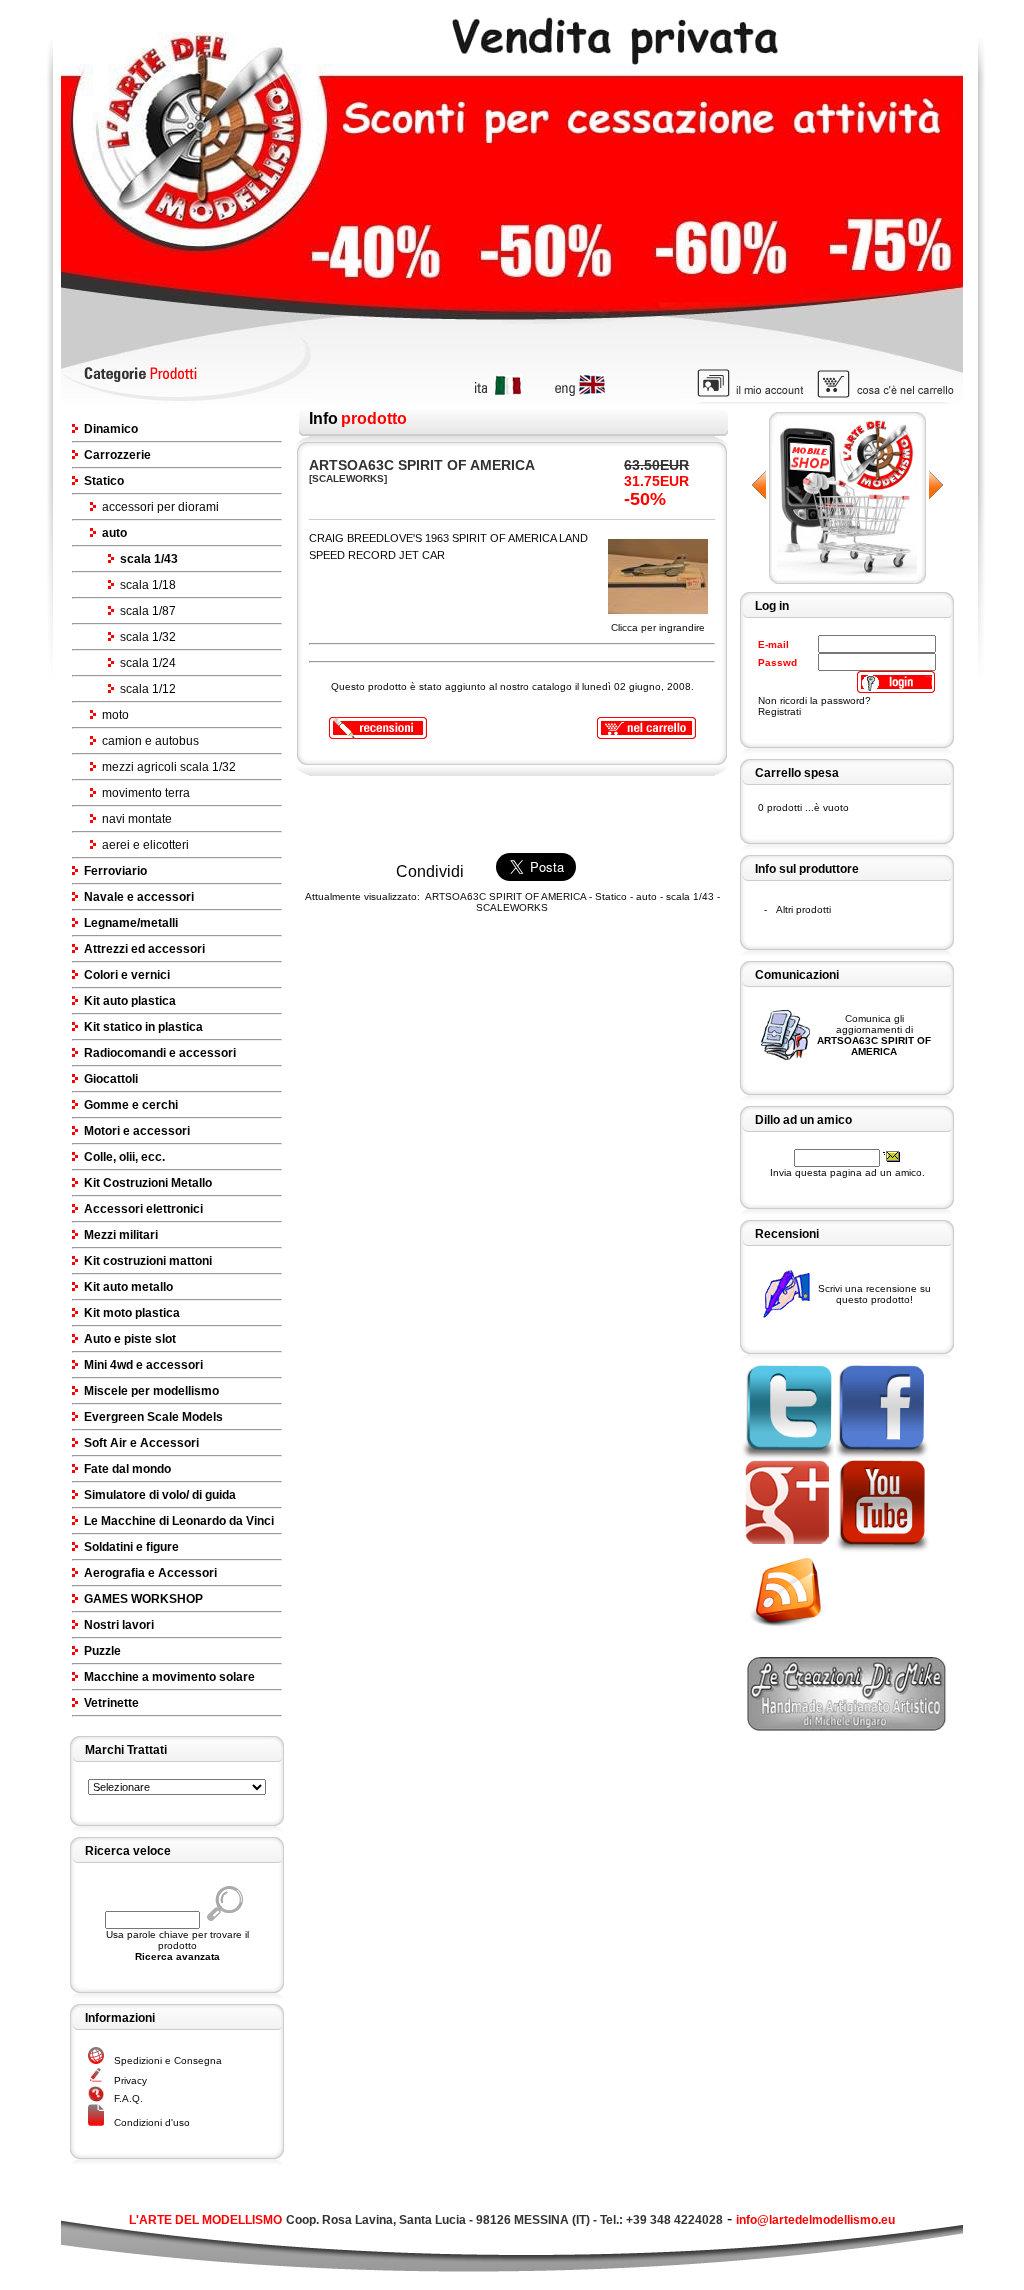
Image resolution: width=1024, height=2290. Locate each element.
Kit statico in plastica (143, 1027)
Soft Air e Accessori (141, 1443)
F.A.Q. (128, 2098)
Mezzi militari (121, 1235)
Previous (759, 485)
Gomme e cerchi (131, 1105)
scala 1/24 (148, 663)
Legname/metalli (131, 923)
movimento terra (146, 793)
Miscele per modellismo (151, 1391)
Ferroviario (115, 871)
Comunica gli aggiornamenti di (874, 1035)
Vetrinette (111, 1703)
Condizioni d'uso (152, 2122)
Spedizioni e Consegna (168, 2060)
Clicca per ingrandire (658, 627)
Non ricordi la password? (814, 700)
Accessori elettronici (143, 1209)
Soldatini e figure (131, 1547)
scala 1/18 (148, 585)
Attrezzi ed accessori (144, 949)
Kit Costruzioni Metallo (148, 1183)
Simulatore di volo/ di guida (160, 1495)
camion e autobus (150, 741)
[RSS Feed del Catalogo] (794, 1629)
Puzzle (102, 1651)
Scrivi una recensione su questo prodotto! (874, 1294)
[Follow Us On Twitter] (786, 1454)
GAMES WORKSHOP (143, 1599)
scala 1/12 (148, 689)
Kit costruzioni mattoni (148, 1261)
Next (935, 485)
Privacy (130, 2080)
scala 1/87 (148, 611)
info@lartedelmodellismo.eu (815, 2220)
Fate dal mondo (127, 1469)
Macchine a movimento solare (169, 1677)
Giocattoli (111, 1079)
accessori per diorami (160, 507)
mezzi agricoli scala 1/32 (169, 767)
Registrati (779, 711)
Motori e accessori (137, 1131)
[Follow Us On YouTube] (881, 1549)
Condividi (430, 871)
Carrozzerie (117, 455)
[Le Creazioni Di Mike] (847, 1725)
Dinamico (111, 429)
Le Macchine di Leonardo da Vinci (179, 1521)
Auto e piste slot (130, 1339)
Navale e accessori (139, 897)
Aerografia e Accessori (150, 1573)
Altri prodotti (803, 909)
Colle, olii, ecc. (124, 1157)
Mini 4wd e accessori (143, 1365)
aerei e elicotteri (145, 845)
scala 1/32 (148, 637)
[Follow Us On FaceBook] (881, 1454)
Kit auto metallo (128, 1287)
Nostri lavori (119, 1625)
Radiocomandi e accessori (160, 1053)
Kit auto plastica (130, 1001)
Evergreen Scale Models (153, 1417)
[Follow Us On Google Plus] (786, 1549)
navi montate (137, 819)
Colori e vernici (127, 975)
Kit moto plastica (132, 1313)
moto (115, 715)
